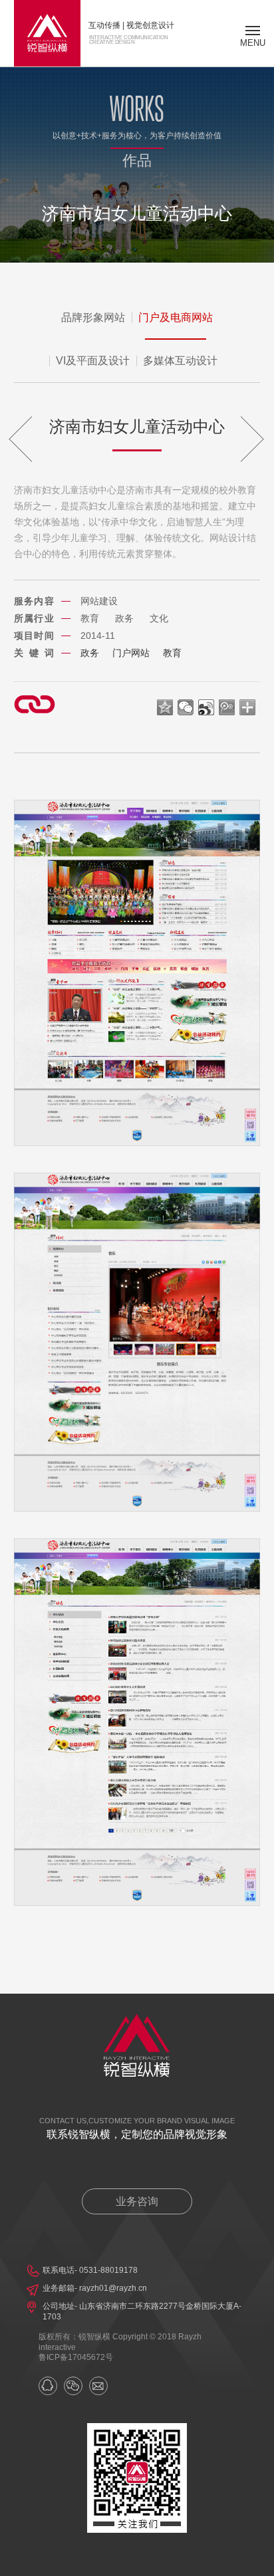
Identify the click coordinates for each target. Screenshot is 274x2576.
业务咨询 (137, 2201)
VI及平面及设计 (93, 361)
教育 (172, 653)
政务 (90, 653)
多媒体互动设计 (180, 361)
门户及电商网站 (176, 317)
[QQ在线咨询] (48, 2386)
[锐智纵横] (47, 33)
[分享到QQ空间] (165, 707)
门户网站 (131, 653)
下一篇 (225, 439)
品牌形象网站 (93, 317)
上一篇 (49, 439)
